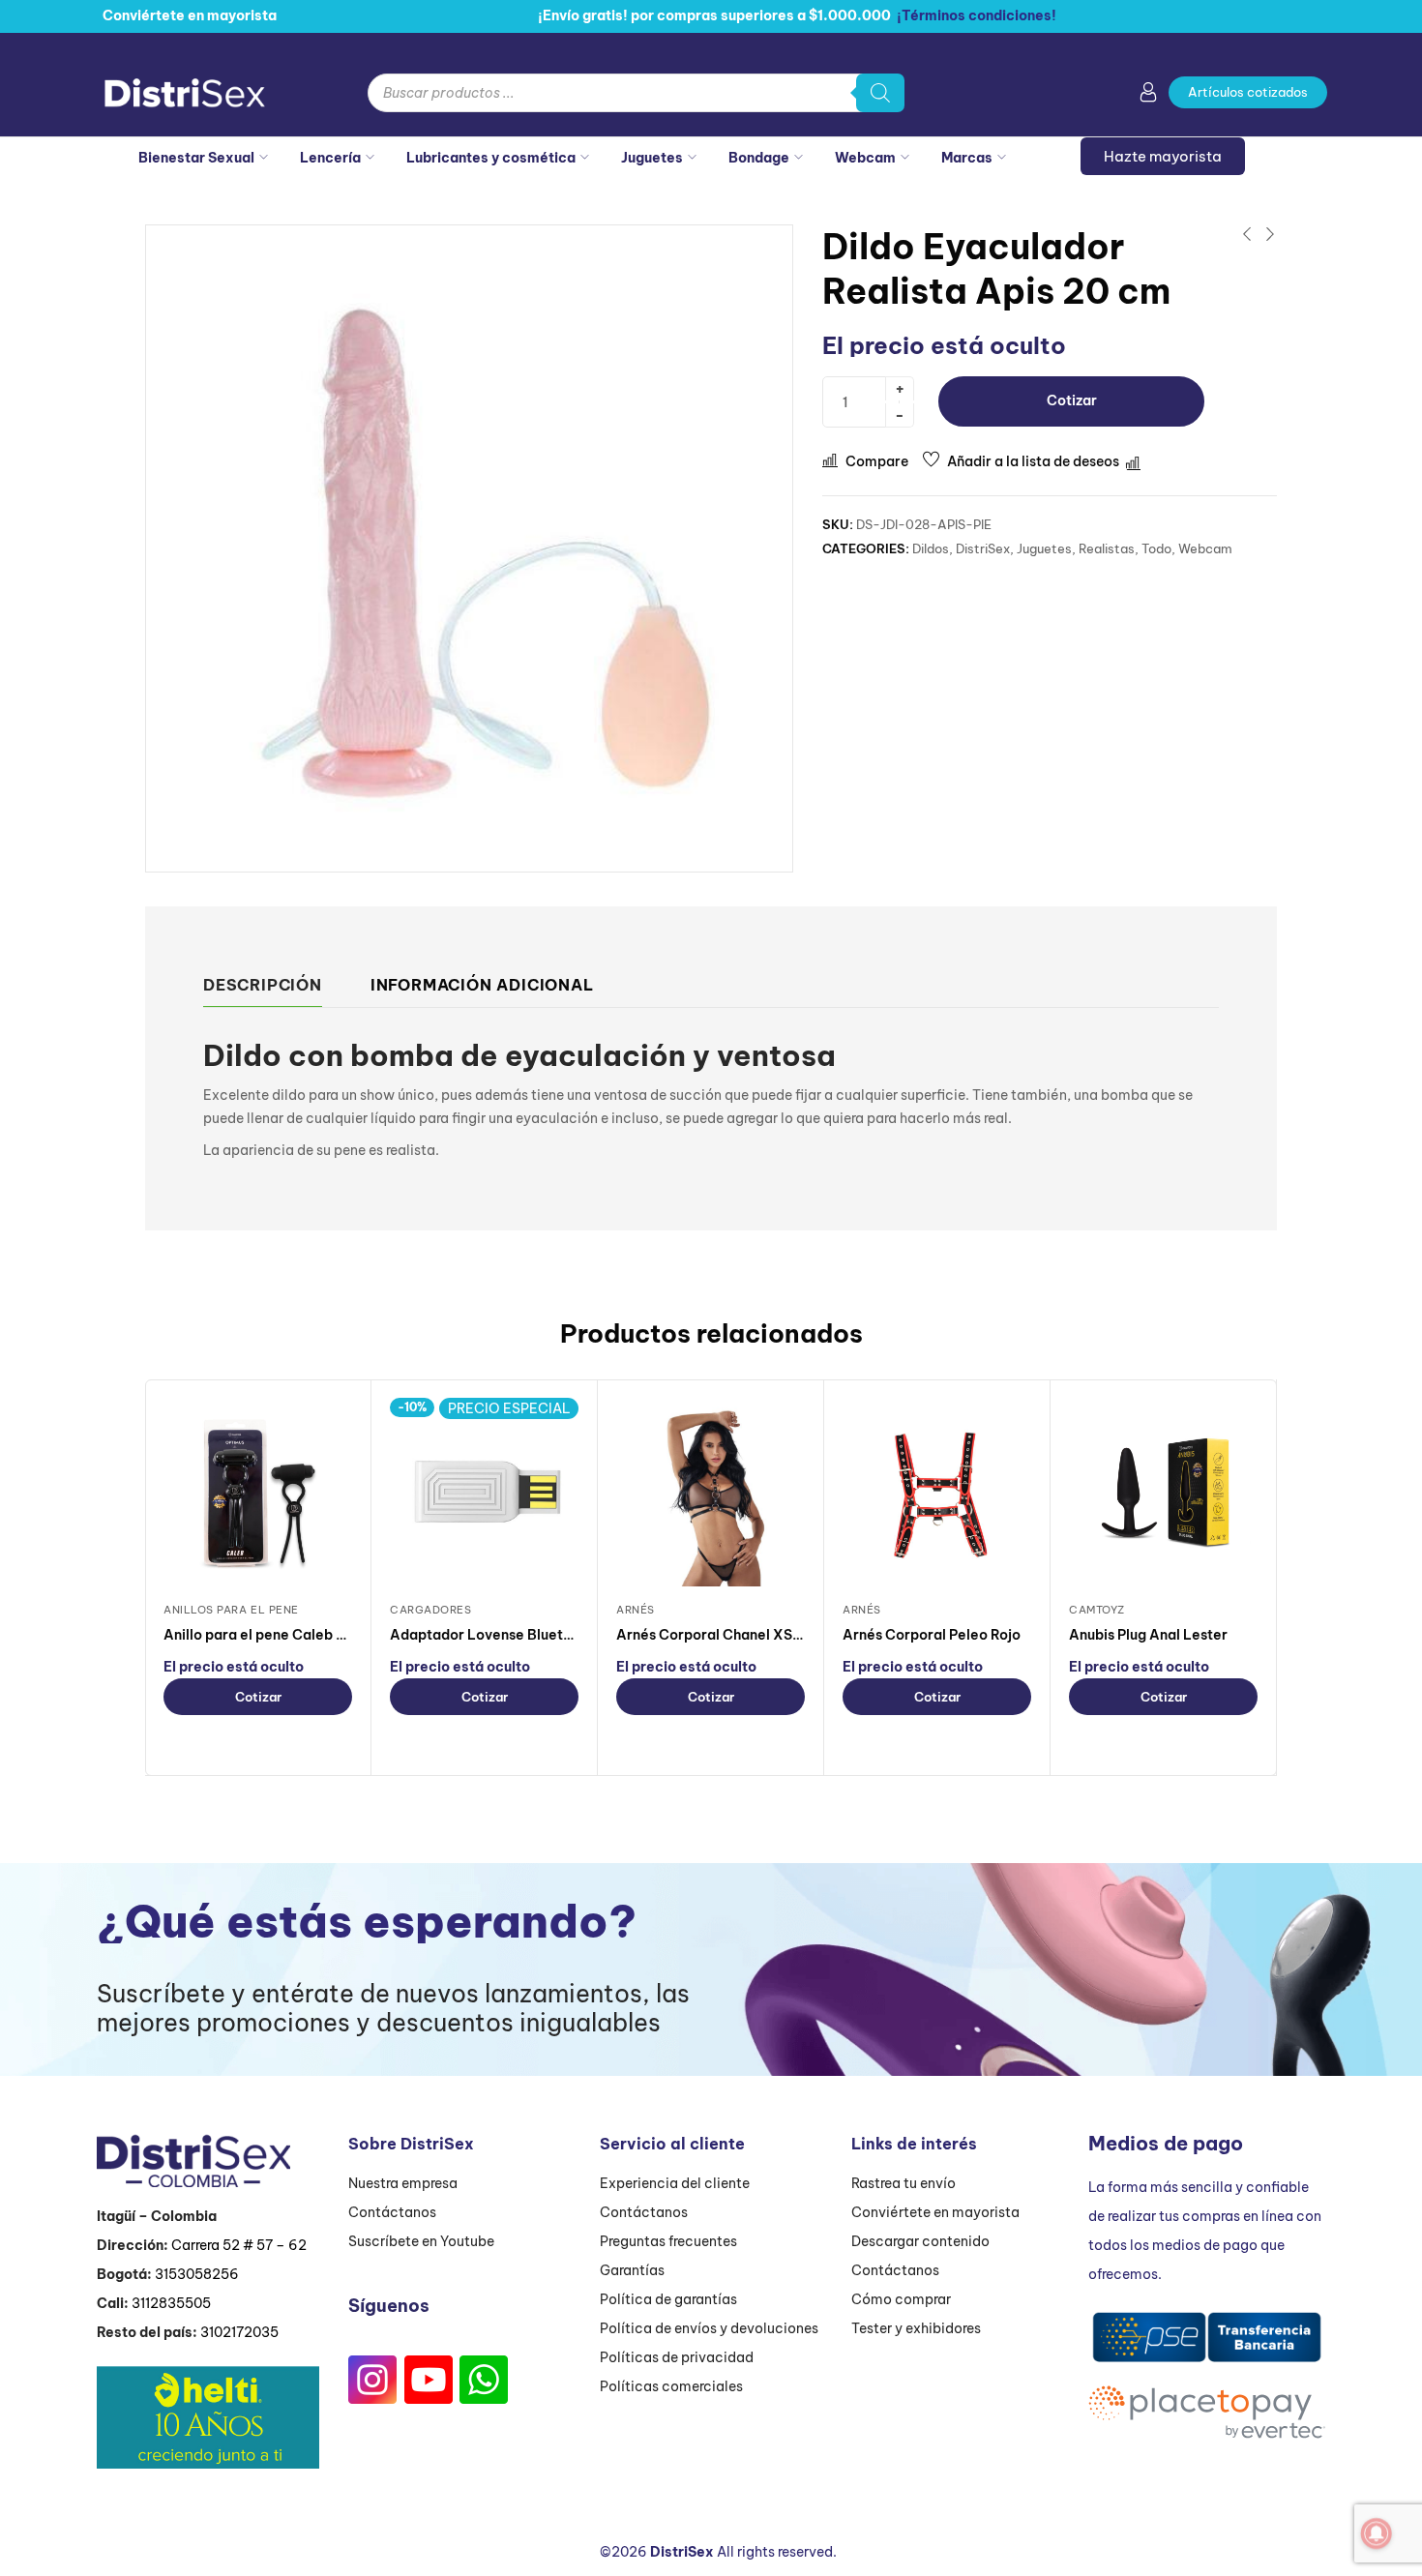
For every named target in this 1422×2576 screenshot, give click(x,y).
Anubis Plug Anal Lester (1148, 1635)
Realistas (1107, 548)
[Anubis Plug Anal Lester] (1163, 1492)
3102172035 (239, 2332)
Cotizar (1072, 400)
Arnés (636, 1610)
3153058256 (197, 2274)
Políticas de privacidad (677, 2357)
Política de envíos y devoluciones (709, 2328)
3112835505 (171, 2303)
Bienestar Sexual (196, 158)
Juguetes (652, 158)
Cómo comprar (901, 2299)
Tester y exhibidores (916, 2328)
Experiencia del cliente (675, 2183)
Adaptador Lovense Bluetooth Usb (506, 1635)
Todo (1156, 548)
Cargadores (431, 1610)
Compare (877, 461)
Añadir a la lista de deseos (1033, 461)
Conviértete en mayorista (935, 2212)
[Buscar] (880, 93)
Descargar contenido (920, 2241)
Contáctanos (392, 2212)
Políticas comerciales (671, 2386)
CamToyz (1097, 1610)
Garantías (632, 2270)
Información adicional (482, 985)
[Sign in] (1148, 96)
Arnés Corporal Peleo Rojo (932, 1635)
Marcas (967, 158)
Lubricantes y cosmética (491, 158)
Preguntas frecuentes (668, 2241)
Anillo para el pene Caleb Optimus (278, 1635)
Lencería (330, 158)
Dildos (931, 548)
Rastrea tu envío (904, 2183)
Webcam (865, 158)
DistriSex (983, 548)
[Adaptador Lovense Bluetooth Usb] (484, 1492)
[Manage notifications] (1377, 2533)
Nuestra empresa (403, 2183)
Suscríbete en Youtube (421, 2241)
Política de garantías (668, 2299)
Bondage (759, 158)
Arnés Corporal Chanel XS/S (712, 1635)
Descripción (263, 985)
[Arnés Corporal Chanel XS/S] (711, 1492)
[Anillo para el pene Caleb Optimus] (258, 1492)
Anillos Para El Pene (231, 1610)
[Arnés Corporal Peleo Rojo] (937, 1492)
